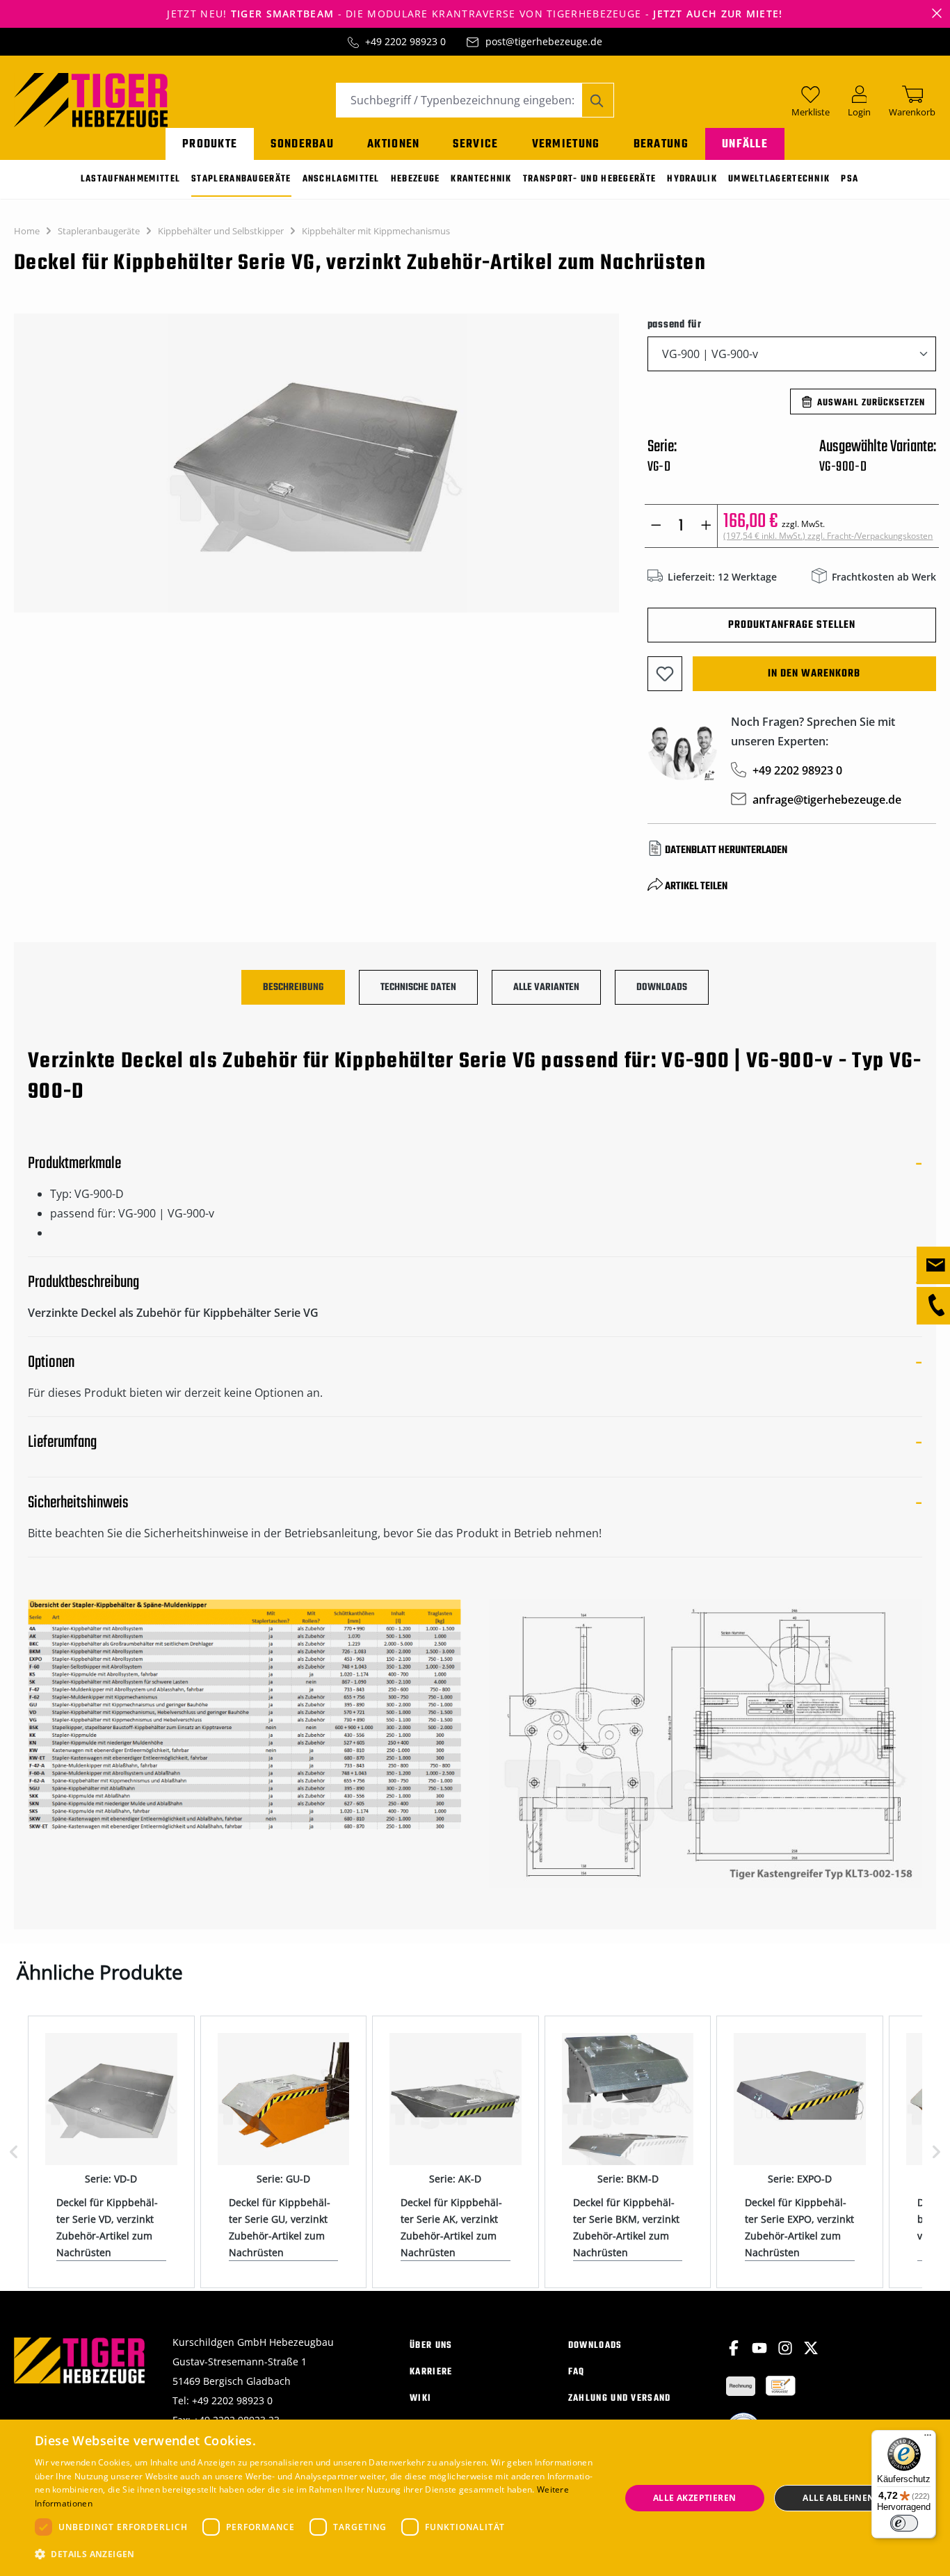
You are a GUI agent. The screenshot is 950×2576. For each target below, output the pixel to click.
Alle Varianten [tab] (546, 988)
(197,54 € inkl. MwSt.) (828, 536)
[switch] (904, 2523)
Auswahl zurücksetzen (871, 403)
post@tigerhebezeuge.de (544, 41)
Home (27, 231)
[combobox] (459, 100)
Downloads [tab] (662, 988)
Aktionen (393, 144)
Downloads (595, 2346)
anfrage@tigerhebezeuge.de (827, 800)
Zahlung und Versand (620, 2398)
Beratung (661, 144)
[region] (317, 470)
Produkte (210, 144)
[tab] (293, 987)
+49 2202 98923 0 (405, 41)
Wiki (420, 2398)
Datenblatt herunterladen (726, 850)
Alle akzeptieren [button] (694, 2498)
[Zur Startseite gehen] (91, 99)
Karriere (431, 2372)
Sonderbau (302, 144)
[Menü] (928, 2438)
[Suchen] (598, 100)
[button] (319, 2554)
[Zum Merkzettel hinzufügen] (665, 674)
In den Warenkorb (814, 674)
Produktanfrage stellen (792, 625)
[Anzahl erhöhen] (706, 526)
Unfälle (745, 144)
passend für (675, 324)
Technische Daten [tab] (418, 988)
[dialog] (475, 2498)
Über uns (431, 2346)
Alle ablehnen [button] (838, 2498)
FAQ (577, 2372)
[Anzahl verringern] (656, 526)
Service (475, 144)
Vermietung (566, 144)
